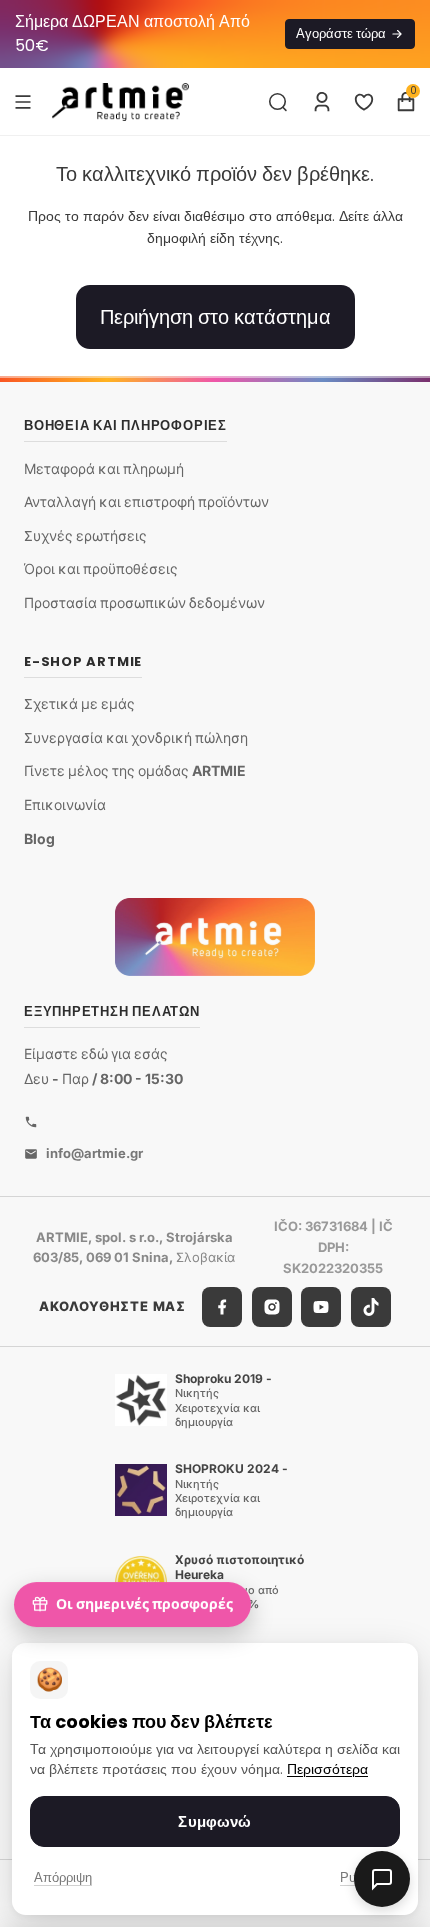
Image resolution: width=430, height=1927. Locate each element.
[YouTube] (321, 1307)
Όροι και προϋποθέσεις (101, 568)
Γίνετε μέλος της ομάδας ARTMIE (135, 770)
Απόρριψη (63, 1877)
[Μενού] (23, 101)
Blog (39, 838)
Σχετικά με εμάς (79, 703)
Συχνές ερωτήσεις (85, 535)
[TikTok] (371, 1307)
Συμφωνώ (214, 1821)
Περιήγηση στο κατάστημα (215, 317)
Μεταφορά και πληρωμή (104, 468)
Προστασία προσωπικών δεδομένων (144, 602)
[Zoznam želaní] (364, 102)
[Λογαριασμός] (322, 102)
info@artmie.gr (94, 1153)
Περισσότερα (327, 1769)
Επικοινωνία (65, 804)
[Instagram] (272, 1307)
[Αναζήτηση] (278, 102)
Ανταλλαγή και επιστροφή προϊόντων (146, 501)
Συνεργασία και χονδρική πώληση (136, 737)
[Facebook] (222, 1307)
